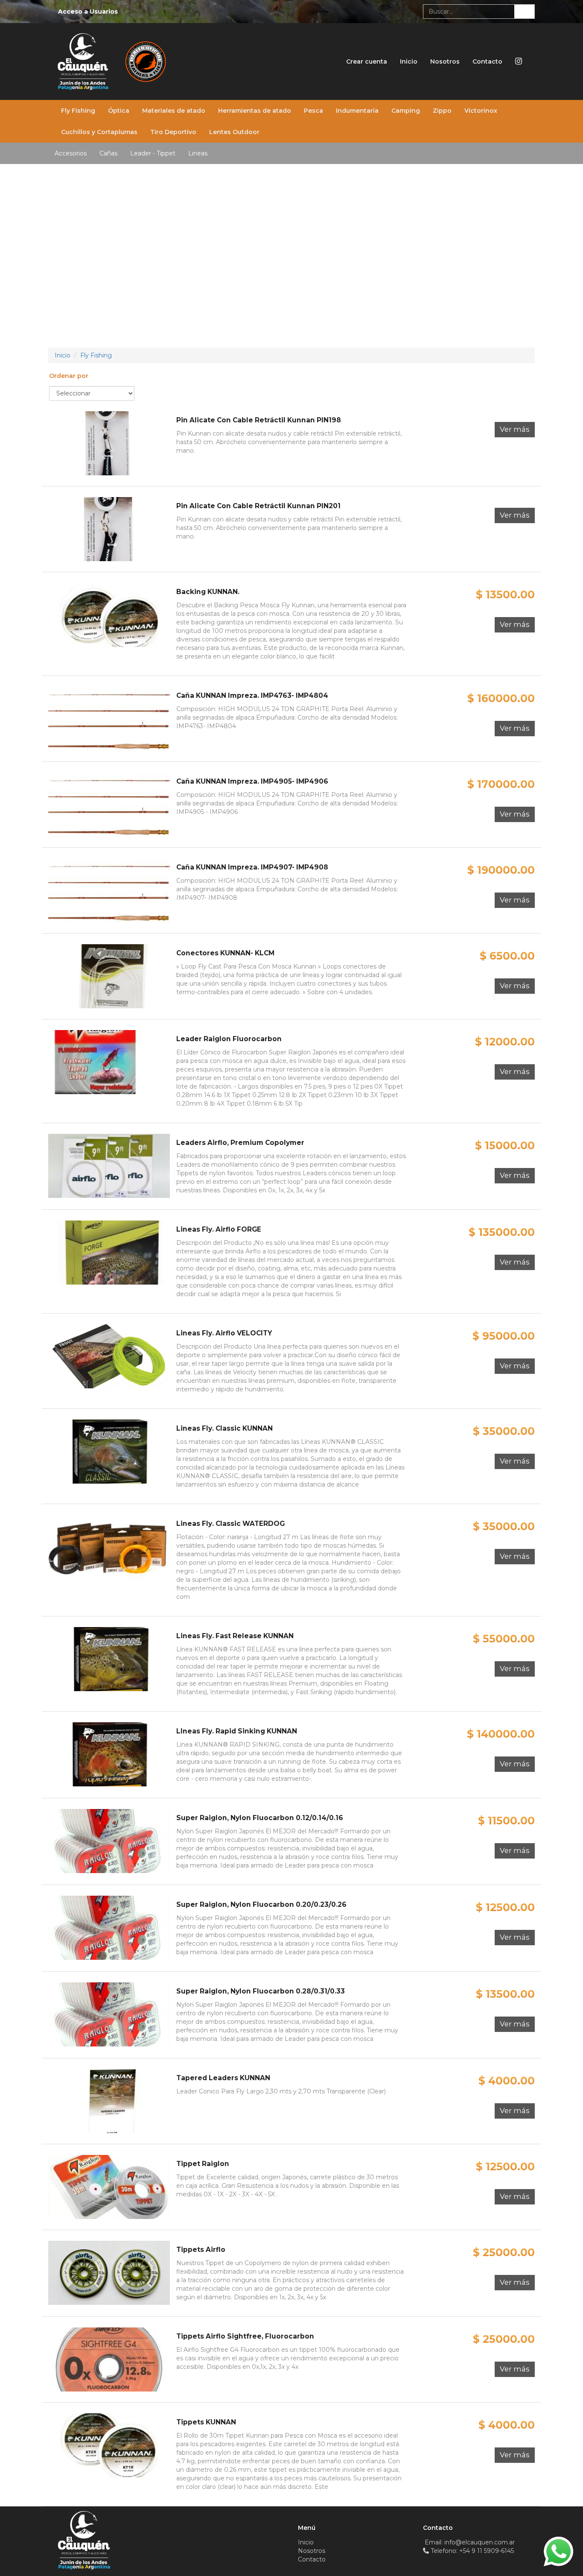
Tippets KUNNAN (206, 2422)
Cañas (108, 153)
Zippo (442, 111)
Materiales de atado (174, 111)
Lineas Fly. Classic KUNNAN (224, 1428)
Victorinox (481, 111)
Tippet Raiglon (203, 2164)
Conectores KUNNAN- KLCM (225, 953)
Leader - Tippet (153, 153)
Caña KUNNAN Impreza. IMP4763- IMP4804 (252, 695)
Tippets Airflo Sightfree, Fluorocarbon (245, 2336)
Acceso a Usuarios (88, 12)
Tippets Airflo (201, 2250)
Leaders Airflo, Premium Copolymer (240, 1143)
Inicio (409, 61)
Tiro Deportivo (173, 132)
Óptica (119, 111)
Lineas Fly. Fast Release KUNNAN (235, 1636)
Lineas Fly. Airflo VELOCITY (224, 1333)
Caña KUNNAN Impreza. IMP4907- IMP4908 (252, 867)
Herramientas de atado (255, 111)
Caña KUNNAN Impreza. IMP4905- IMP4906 (252, 781)
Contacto (487, 61)
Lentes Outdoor (234, 132)
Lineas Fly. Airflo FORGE (219, 1229)
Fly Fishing (78, 111)
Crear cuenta (367, 61)
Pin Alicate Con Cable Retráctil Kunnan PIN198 (259, 420)
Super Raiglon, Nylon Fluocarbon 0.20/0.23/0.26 (261, 1904)
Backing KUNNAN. (208, 592)
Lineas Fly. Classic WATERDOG (230, 1524)
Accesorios (71, 153)
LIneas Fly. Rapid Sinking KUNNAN (237, 1731)
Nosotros (445, 61)
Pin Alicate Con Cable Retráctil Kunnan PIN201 (258, 506)
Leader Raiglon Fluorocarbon (229, 1039)
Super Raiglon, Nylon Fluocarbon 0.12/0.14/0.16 (260, 1818)
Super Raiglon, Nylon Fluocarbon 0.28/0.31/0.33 (261, 1991)
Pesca (313, 111)
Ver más (515, 429)
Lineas (198, 153)
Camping (406, 111)
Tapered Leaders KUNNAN (223, 2078)
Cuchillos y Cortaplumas (99, 132)
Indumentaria (357, 111)
